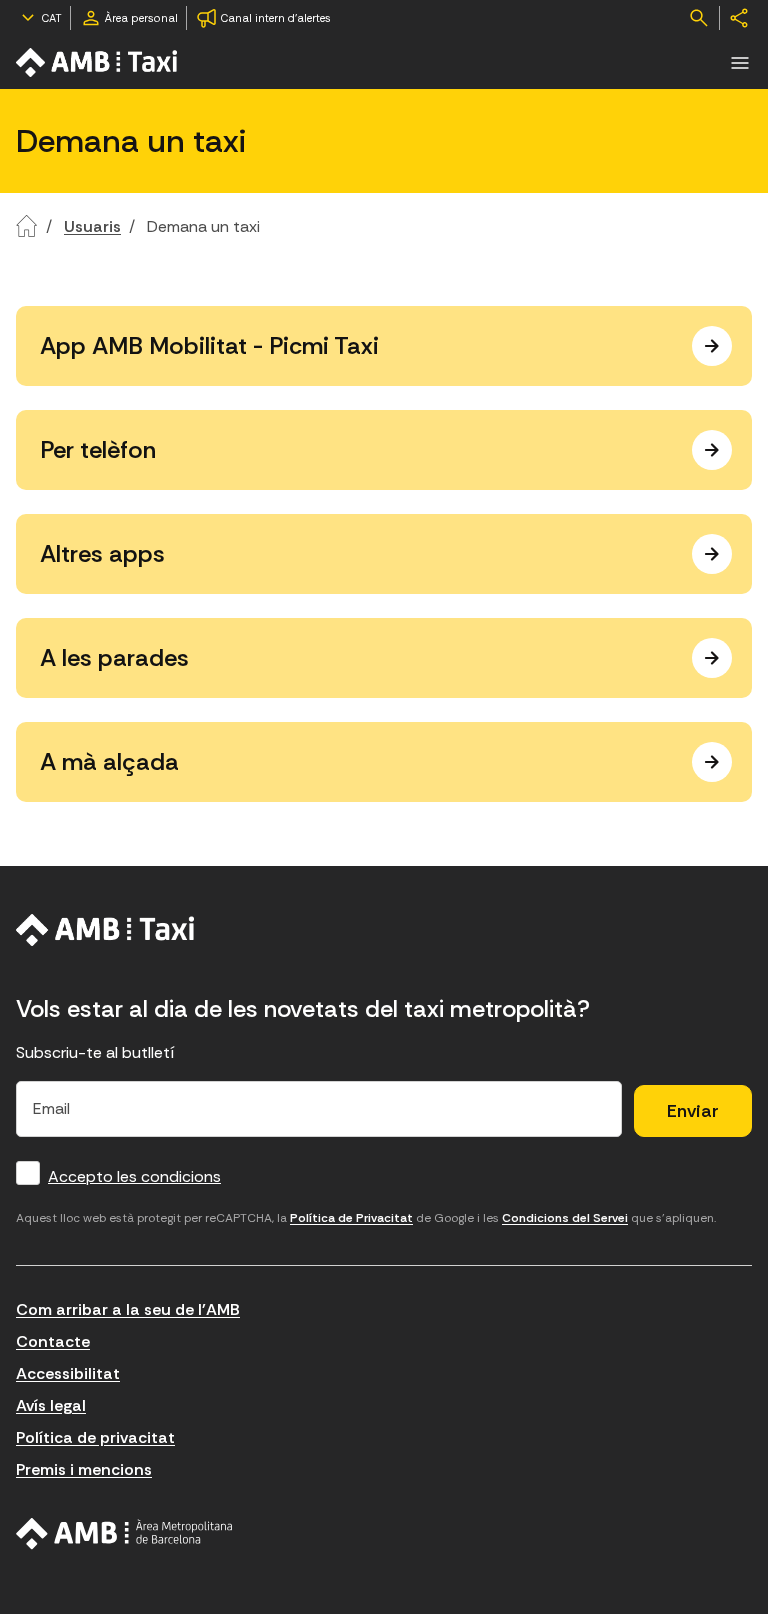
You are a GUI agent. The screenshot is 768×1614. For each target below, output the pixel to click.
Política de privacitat (95, 1437)
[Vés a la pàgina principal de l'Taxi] (98, 62)
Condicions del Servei (565, 1218)
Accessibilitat (68, 1373)
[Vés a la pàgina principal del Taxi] (105, 930)
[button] (740, 63)
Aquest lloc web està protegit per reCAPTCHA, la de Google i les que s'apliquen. (366, 1218)
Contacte (53, 1341)
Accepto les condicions (134, 1176)
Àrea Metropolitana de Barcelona (124, 1534)
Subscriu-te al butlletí (95, 1052)
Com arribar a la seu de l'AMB (128, 1309)
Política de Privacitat (351, 1218)
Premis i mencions (84, 1469)
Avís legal (51, 1405)
